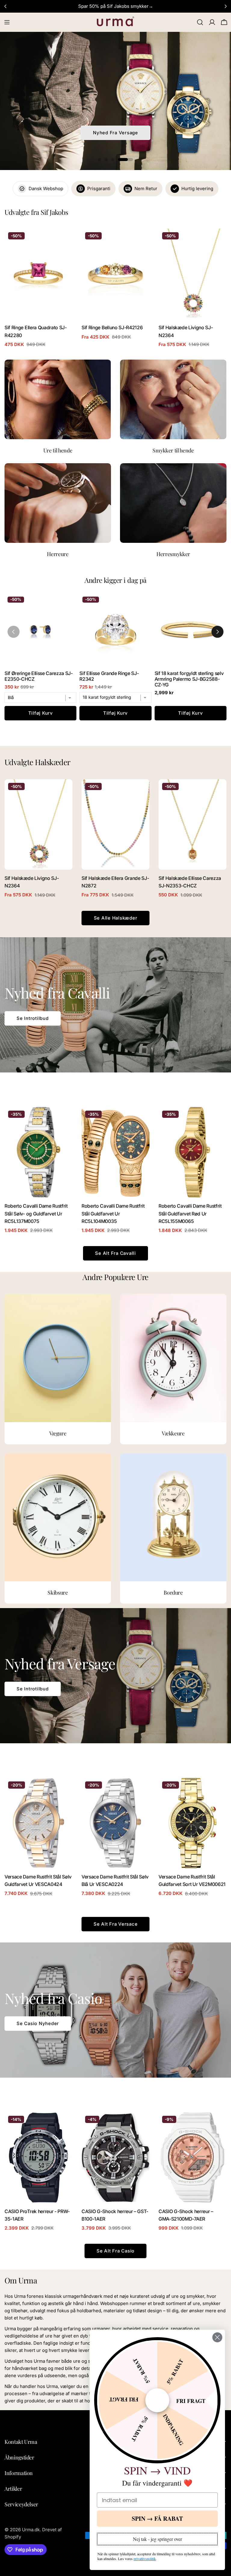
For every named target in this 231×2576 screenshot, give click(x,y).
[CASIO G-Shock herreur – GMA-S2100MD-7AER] (192, 2157)
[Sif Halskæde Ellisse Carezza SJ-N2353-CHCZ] (192, 824)
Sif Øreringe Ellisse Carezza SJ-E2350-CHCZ (39, 676)
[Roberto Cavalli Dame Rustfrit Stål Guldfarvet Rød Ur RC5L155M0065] (192, 1152)
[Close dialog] (217, 2337)
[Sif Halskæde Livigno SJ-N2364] (192, 274)
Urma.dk (31, 2530)
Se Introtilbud (33, 1018)
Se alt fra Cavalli (115, 1253)
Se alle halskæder (116, 918)
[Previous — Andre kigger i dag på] (14, 632)
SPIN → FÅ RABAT (157, 2518)
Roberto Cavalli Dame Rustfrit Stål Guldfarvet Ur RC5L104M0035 (113, 1214)
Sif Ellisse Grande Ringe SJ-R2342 (109, 676)
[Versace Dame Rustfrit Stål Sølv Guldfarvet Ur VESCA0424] (38, 1823)
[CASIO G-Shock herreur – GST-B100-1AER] (115, 2157)
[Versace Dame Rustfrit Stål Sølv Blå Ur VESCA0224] (115, 1823)
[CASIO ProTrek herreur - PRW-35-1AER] (38, 2157)
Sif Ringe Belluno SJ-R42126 (112, 328)
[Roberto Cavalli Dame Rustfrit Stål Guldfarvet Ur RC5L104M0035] (115, 1152)
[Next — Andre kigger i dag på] (217, 632)
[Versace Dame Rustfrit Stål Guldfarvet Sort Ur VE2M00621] (192, 1823)
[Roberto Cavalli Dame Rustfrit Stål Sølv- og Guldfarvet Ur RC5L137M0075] (38, 1152)
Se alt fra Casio (115, 2251)
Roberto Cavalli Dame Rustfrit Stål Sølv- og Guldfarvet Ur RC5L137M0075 (36, 1214)
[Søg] (200, 22)
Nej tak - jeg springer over (157, 2539)
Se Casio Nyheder (38, 2023)
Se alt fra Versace (116, 1924)
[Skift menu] (7, 22)
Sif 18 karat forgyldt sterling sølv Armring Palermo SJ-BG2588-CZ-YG (189, 679)
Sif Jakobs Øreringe (115, 133)
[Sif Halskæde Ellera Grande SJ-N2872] (115, 824)
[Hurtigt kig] (64, 242)
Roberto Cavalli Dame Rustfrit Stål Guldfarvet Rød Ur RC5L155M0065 (190, 1214)
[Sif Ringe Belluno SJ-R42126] (115, 274)
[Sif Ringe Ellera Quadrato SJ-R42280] (38, 274)
